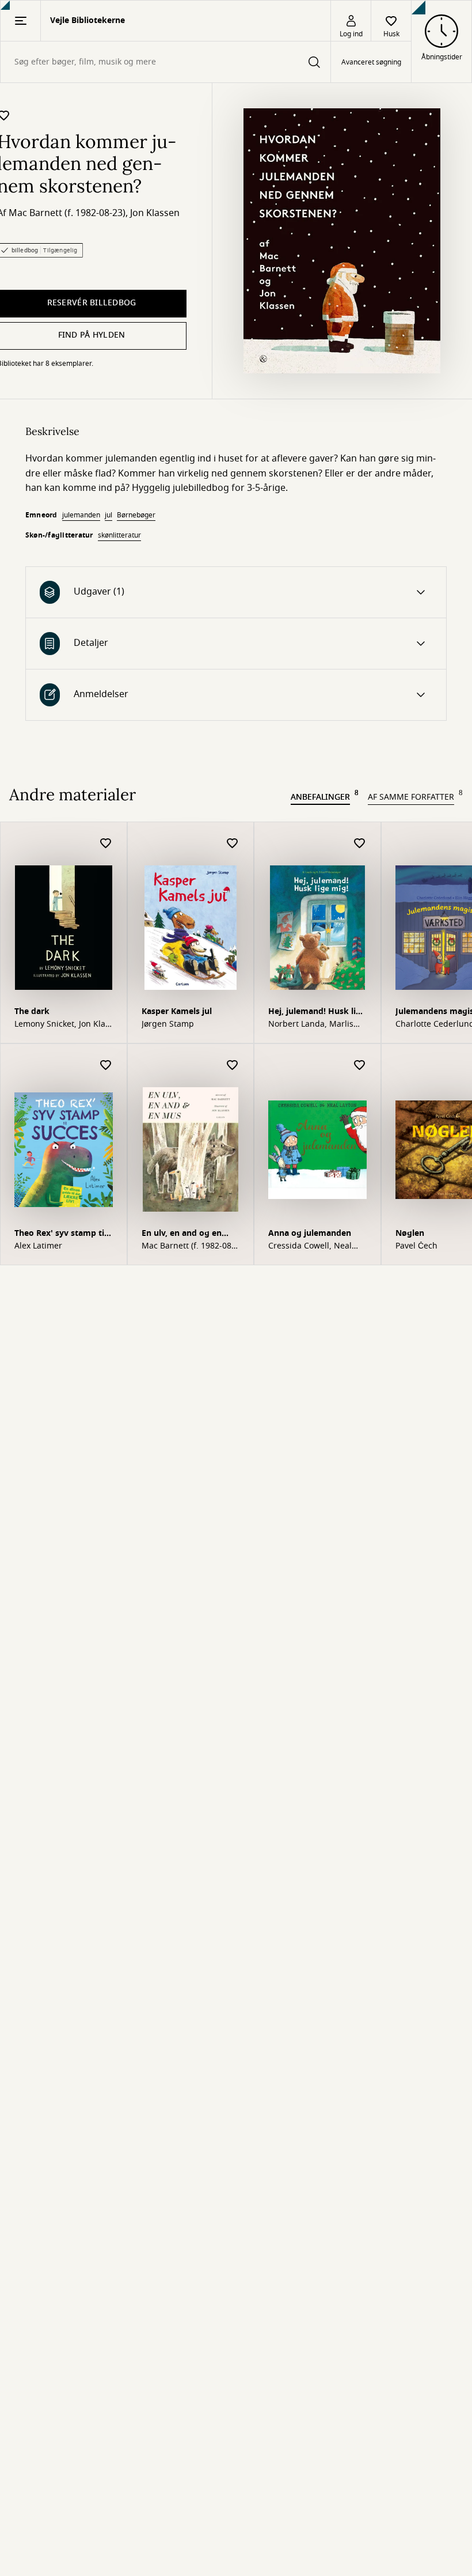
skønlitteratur (119, 535)
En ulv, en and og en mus (182, 1234)
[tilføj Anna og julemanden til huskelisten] (360, 1066)
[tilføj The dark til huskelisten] (106, 844)
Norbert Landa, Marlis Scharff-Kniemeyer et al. (315, 1024)
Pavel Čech (416, 1246)
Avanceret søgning (371, 62)
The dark (32, 1011)
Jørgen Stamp (168, 1024)
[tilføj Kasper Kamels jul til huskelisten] (233, 844)
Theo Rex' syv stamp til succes (60, 1234)
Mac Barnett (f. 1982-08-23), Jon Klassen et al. (188, 1246)
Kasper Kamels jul (177, 1011)
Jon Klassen (155, 213)
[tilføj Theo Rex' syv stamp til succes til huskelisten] (106, 1066)
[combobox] (165, 62)
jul (109, 515)
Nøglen (410, 1233)
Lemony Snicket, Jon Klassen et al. (63, 1024)
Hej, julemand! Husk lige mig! (317, 1013)
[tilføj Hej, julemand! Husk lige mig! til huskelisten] (360, 844)
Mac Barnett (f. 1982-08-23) (67, 213)
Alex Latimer (38, 1246)
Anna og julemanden (310, 1233)
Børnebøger (136, 515)
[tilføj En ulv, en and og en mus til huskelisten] (233, 1066)
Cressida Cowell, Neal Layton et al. (310, 1246)
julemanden (81, 515)
